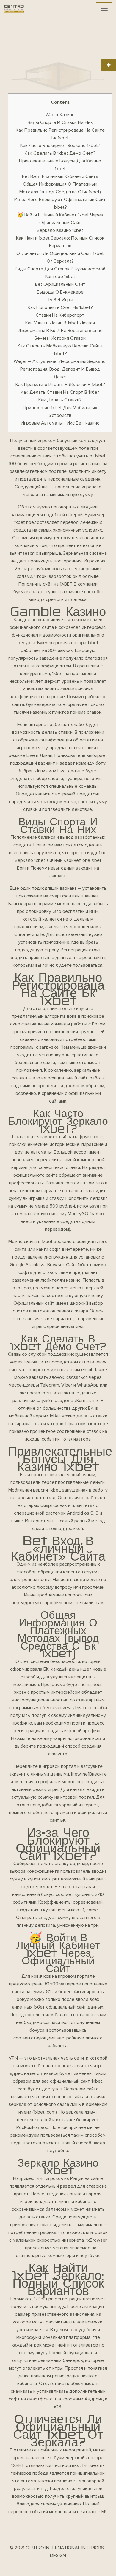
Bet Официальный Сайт (60, 284)
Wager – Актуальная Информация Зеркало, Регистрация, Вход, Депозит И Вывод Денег (60, 369)
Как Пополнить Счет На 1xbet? (60, 307)
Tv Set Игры (60, 300)
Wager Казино (60, 115)
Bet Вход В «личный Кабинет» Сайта (60, 176)
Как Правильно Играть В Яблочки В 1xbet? (60, 385)
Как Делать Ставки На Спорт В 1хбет (60, 392)
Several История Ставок (60, 338)
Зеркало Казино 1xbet (60, 230)
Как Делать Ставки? (60, 400)
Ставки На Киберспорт (60, 315)
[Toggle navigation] (104, 8)
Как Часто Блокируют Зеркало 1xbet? (60, 146)
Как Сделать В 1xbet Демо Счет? (60, 153)
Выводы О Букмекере (60, 292)
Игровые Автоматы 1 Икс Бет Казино (60, 423)
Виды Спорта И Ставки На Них (60, 122)
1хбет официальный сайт (60, 2007)
